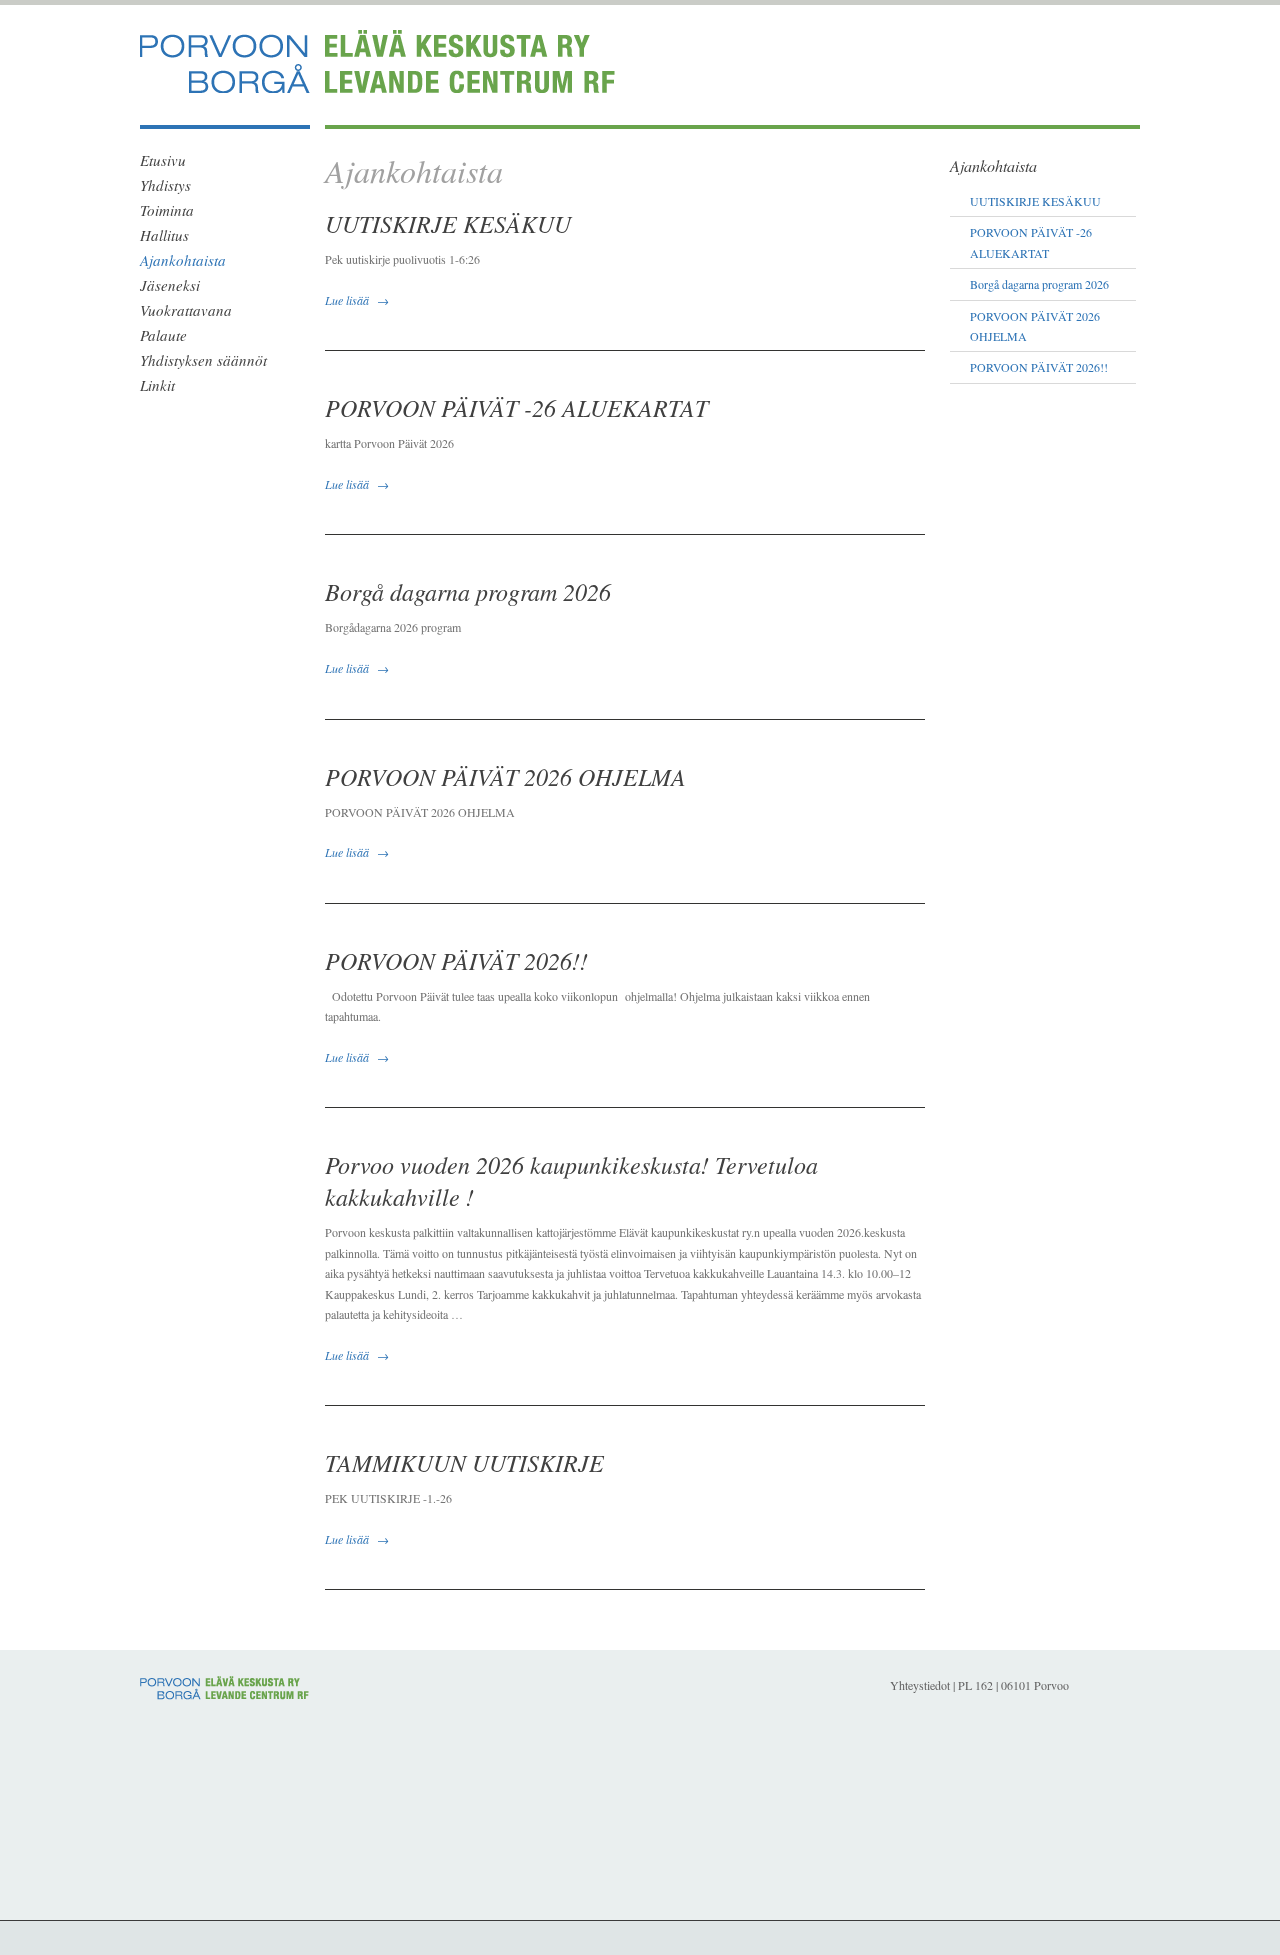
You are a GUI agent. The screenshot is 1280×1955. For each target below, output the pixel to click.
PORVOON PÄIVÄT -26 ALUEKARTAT (516, 407)
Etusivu (163, 160)
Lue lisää (347, 300)
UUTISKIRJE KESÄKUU (448, 223)
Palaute (163, 335)
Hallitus (164, 235)
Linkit (157, 385)
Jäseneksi (170, 285)
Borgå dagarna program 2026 (468, 591)
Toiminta (167, 210)
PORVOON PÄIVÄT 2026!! (456, 960)
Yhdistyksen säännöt (203, 360)
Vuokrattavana (186, 310)
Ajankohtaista (183, 260)
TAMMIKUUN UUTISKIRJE (464, 1462)
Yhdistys (165, 185)
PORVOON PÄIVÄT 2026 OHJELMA (505, 776)
